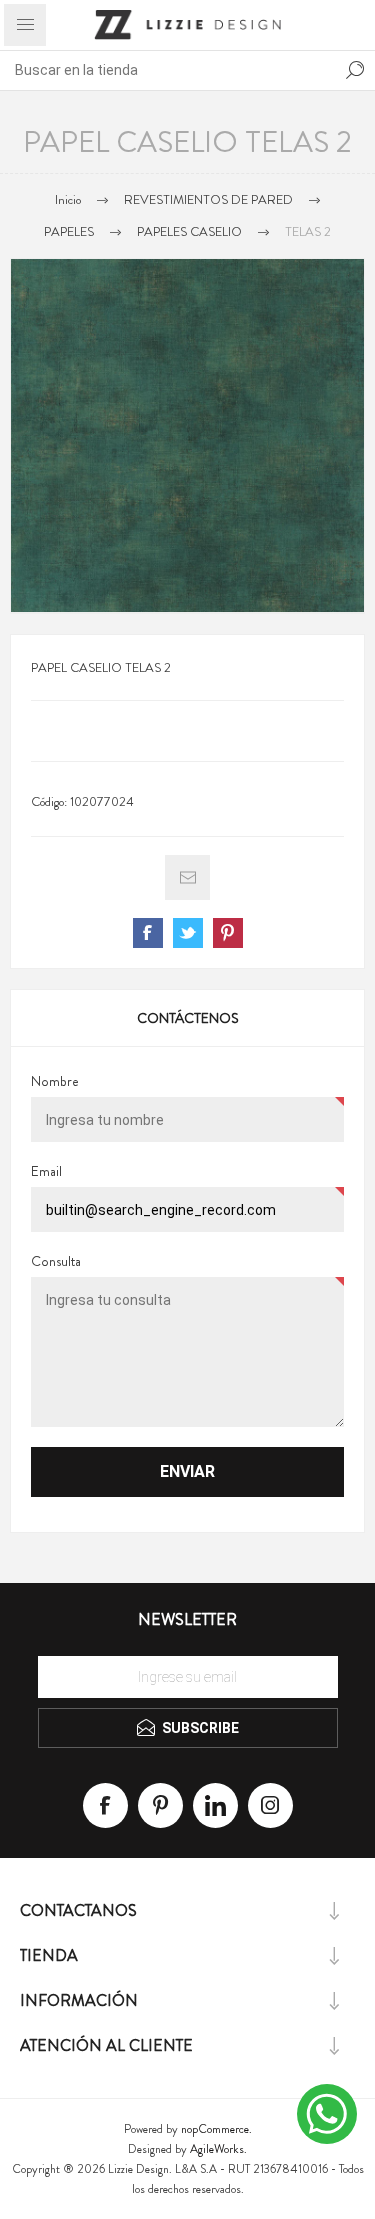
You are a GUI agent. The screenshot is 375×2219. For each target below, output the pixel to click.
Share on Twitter (188, 933)
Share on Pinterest (228, 933)
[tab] (187, 1018)
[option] (187, 435)
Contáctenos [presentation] (188, 1018)
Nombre (55, 1081)
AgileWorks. (218, 2149)
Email (46, 1171)
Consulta (56, 1261)
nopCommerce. (216, 2129)
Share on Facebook (148, 933)
